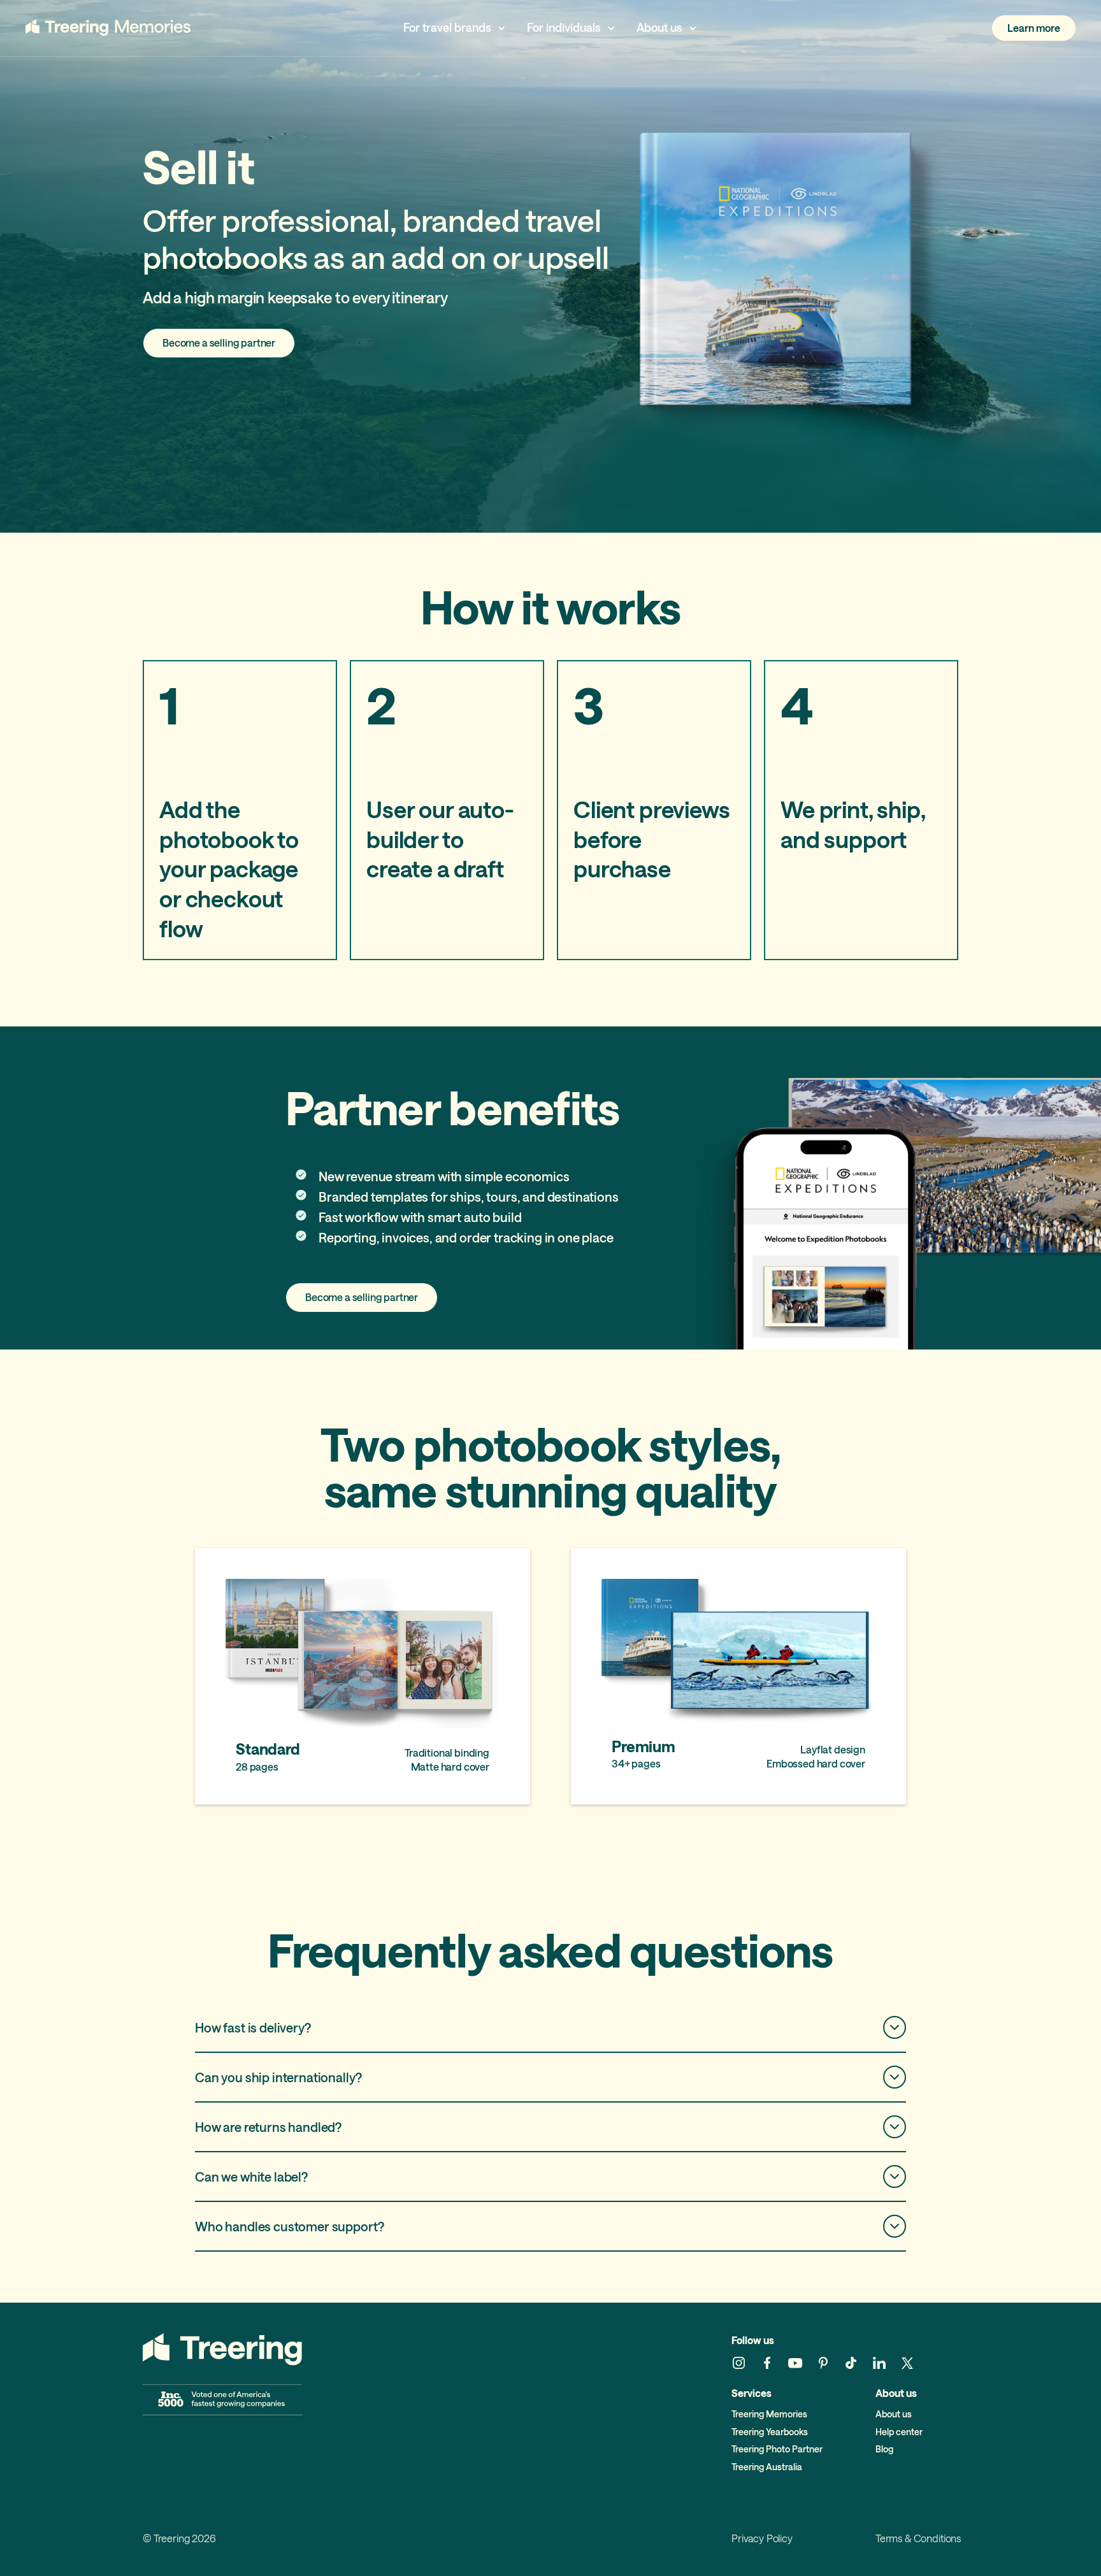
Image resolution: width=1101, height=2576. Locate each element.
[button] (455, 28)
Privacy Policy (762, 2539)
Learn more (1034, 28)
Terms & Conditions (918, 2539)
